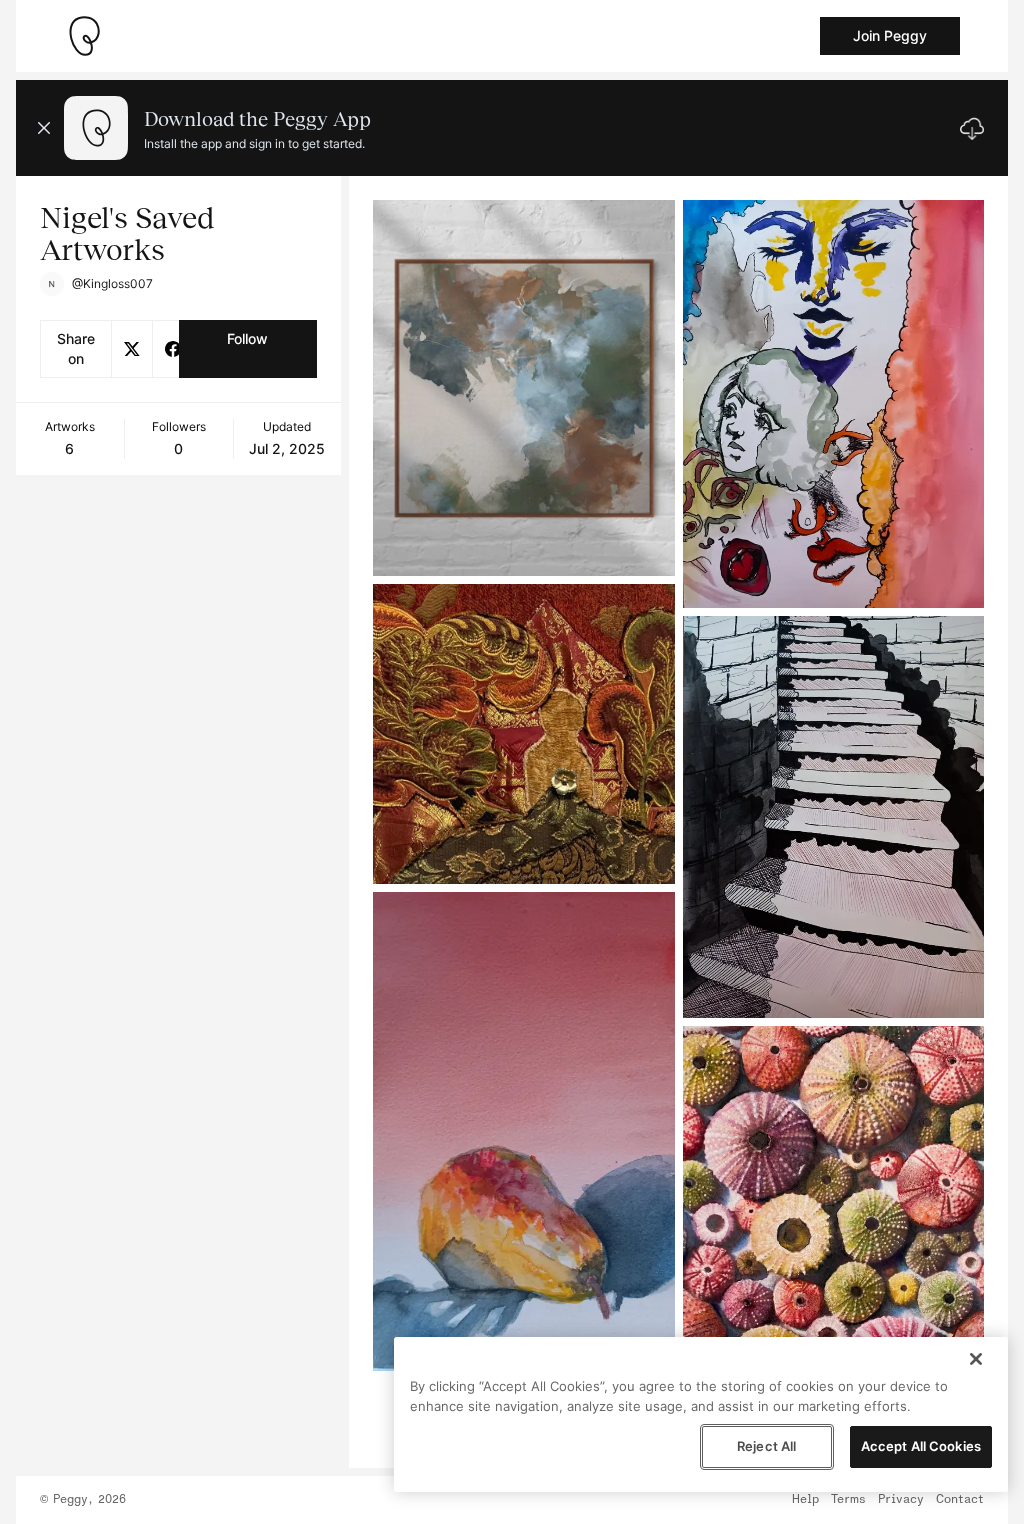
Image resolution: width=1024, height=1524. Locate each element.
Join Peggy (890, 35)
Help (805, 1500)
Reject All (766, 1446)
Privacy (901, 1500)
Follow (247, 338)
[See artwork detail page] (523, 388)
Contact (960, 1500)
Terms (848, 1500)
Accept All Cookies (921, 1446)
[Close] (976, 1359)
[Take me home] (84, 36)
